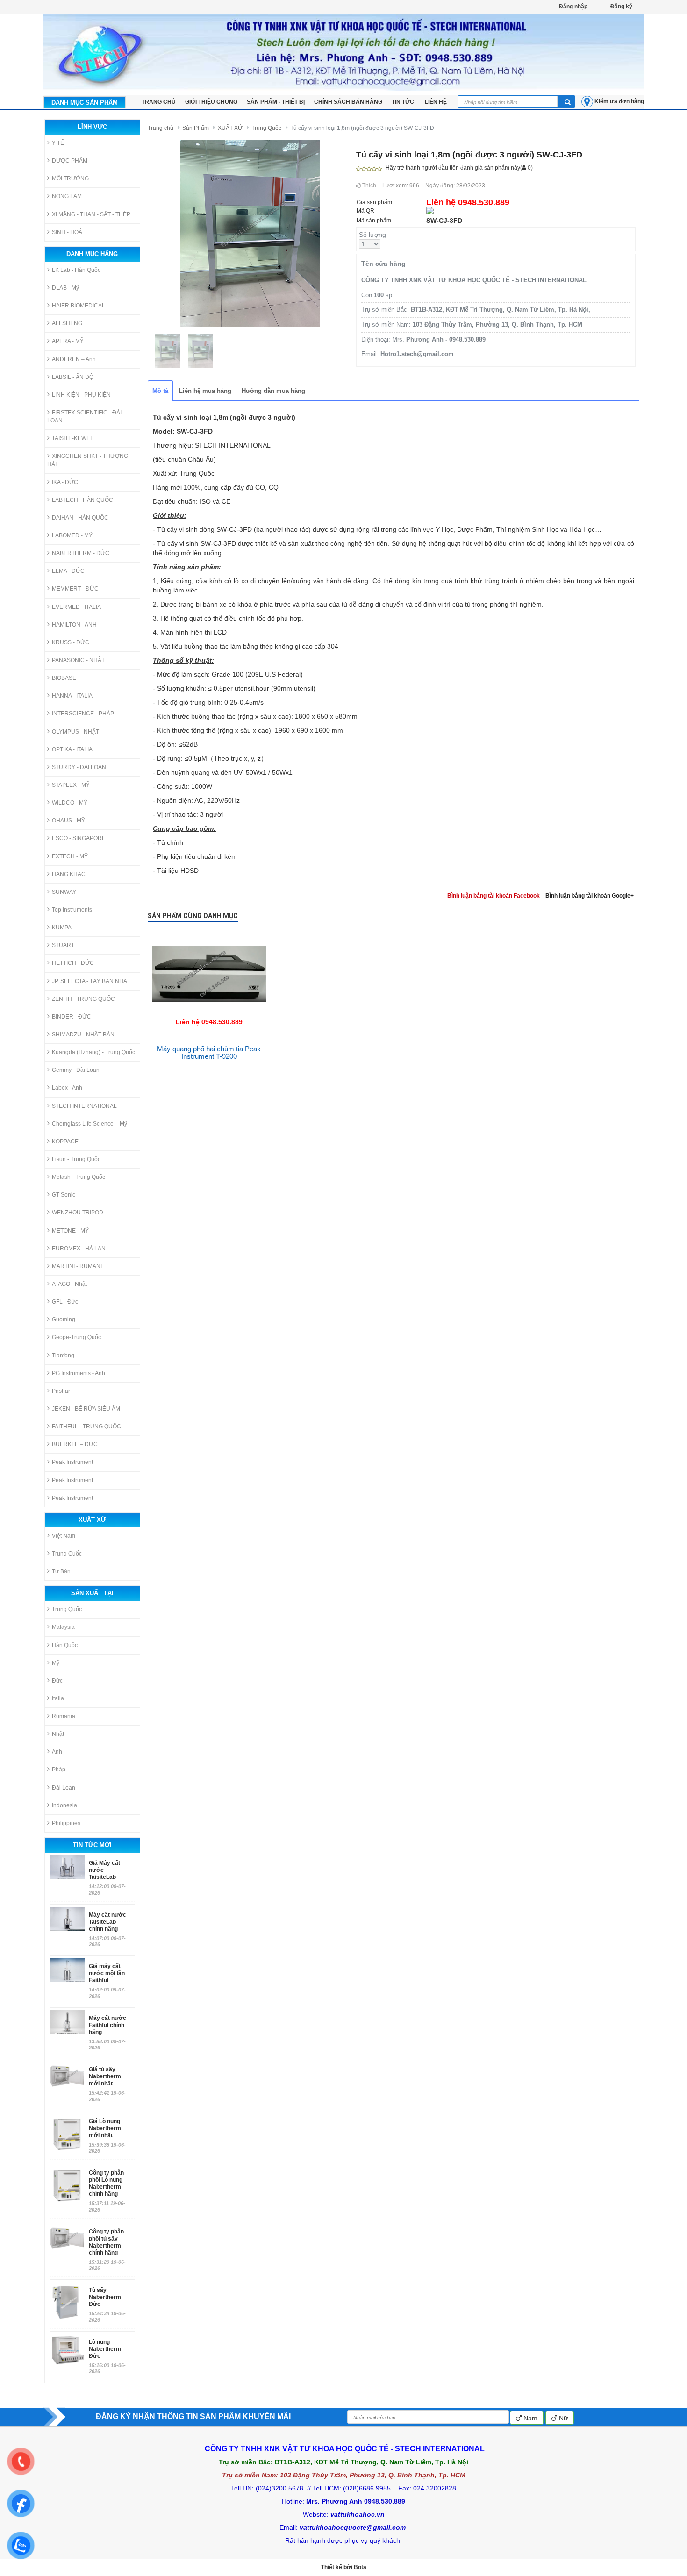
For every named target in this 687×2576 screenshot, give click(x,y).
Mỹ (56, 1663)
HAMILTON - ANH (74, 625)
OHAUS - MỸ (68, 821)
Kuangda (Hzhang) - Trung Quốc (93, 1052)
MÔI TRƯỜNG (70, 178)
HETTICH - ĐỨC (73, 963)
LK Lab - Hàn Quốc (76, 270)
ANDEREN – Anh (74, 359)
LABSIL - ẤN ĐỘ (73, 377)
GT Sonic (64, 1195)
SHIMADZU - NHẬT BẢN (83, 1035)
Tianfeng (63, 1356)
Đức (57, 1681)
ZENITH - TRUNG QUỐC (83, 999)
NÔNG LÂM (67, 196)
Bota (360, 2567)
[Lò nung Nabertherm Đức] (67, 2350)
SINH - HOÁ (67, 232)
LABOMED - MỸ (72, 535)
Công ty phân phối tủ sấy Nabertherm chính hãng (106, 2242)
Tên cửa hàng (383, 264)
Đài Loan (64, 1788)
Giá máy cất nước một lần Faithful (107, 1973)
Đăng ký (621, 7)
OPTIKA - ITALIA (72, 749)
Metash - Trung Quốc (79, 1177)
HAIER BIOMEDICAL (79, 306)
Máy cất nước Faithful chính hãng (107, 2025)
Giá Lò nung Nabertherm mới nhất (105, 2128)
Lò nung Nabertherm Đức (105, 2349)
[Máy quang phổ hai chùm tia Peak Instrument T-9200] (209, 935)
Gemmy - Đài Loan (76, 1070)
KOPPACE (65, 1142)
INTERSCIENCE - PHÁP (83, 714)
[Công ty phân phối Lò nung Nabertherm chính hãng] (67, 2185)
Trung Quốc (67, 1554)
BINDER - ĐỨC (72, 1017)
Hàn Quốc (65, 1645)
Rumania (64, 1716)
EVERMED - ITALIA (76, 607)
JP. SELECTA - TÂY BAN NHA (89, 981)
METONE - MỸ (70, 1231)
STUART (63, 945)
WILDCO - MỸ (70, 803)
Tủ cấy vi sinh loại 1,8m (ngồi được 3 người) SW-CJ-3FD (362, 128)
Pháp (59, 1770)
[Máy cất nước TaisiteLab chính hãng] (67, 1919)
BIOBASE (64, 678)
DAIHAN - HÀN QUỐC (80, 518)
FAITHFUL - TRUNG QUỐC (86, 1427)
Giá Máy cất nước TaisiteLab (104, 1870)
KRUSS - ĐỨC (71, 642)
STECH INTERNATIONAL (84, 1106)
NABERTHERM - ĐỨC (81, 553)
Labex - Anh (67, 1088)
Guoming (64, 1320)
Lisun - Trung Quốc (76, 1159)
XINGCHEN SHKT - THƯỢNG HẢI (88, 460)
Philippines (66, 1823)
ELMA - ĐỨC (68, 571)
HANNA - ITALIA (72, 696)
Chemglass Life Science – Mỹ (89, 1124)
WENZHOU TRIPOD (78, 1213)
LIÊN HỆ (436, 102)
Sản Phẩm (196, 128)
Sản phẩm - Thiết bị (276, 102)
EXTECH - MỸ (70, 856)
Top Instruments (72, 910)
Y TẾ (58, 143)
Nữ (562, 2418)
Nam (530, 2418)
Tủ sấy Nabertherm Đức (105, 2297)
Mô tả (160, 391)
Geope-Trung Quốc (76, 1337)
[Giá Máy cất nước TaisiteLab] (67, 1867)
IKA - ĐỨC (65, 482)
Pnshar (61, 1391)
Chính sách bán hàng (348, 102)
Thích (369, 186)
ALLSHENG (67, 323)
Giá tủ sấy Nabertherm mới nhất (105, 2076)
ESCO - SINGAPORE (79, 838)
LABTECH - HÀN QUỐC (82, 500)
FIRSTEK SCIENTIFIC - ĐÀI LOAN (84, 417)
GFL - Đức (65, 1302)
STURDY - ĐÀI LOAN (79, 767)
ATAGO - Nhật (69, 1284)
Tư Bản (61, 1571)
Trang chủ (161, 128)
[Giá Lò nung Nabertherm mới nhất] (67, 2134)
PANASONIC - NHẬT (78, 660)
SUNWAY (64, 892)
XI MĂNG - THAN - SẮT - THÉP (91, 214)
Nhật (58, 1734)
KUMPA (62, 928)
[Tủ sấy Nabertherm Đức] (67, 2302)
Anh (57, 1752)
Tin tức (404, 102)
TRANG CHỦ (159, 102)
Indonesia (64, 1805)
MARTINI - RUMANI (77, 1266)
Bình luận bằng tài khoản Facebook (494, 896)
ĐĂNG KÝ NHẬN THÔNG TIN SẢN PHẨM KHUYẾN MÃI (193, 2416)
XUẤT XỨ (230, 128)
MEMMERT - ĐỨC (75, 589)
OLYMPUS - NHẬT (75, 732)
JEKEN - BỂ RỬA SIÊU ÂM (86, 1409)
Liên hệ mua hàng (205, 391)
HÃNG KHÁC (69, 874)
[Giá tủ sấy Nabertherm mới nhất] (67, 2082)
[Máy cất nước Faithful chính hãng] (67, 2022)
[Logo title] (344, 52)
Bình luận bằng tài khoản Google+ (590, 896)
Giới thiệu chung (211, 102)
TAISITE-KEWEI (72, 438)
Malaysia (63, 1627)
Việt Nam (64, 1536)
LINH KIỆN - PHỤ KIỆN (81, 395)
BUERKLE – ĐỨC (75, 1444)
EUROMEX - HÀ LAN (79, 1249)
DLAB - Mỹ (65, 288)
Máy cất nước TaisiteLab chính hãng (107, 1922)
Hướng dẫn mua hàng (273, 391)
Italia (58, 1698)
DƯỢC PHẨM (70, 161)
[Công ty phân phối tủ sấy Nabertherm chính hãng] (67, 2244)
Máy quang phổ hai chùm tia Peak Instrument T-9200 (209, 1053)
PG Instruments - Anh (79, 1373)
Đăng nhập (573, 7)
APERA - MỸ (68, 341)
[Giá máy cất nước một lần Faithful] (67, 1970)
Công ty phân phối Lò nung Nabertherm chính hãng (106, 2183)
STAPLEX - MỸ (71, 785)
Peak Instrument (72, 1462)
